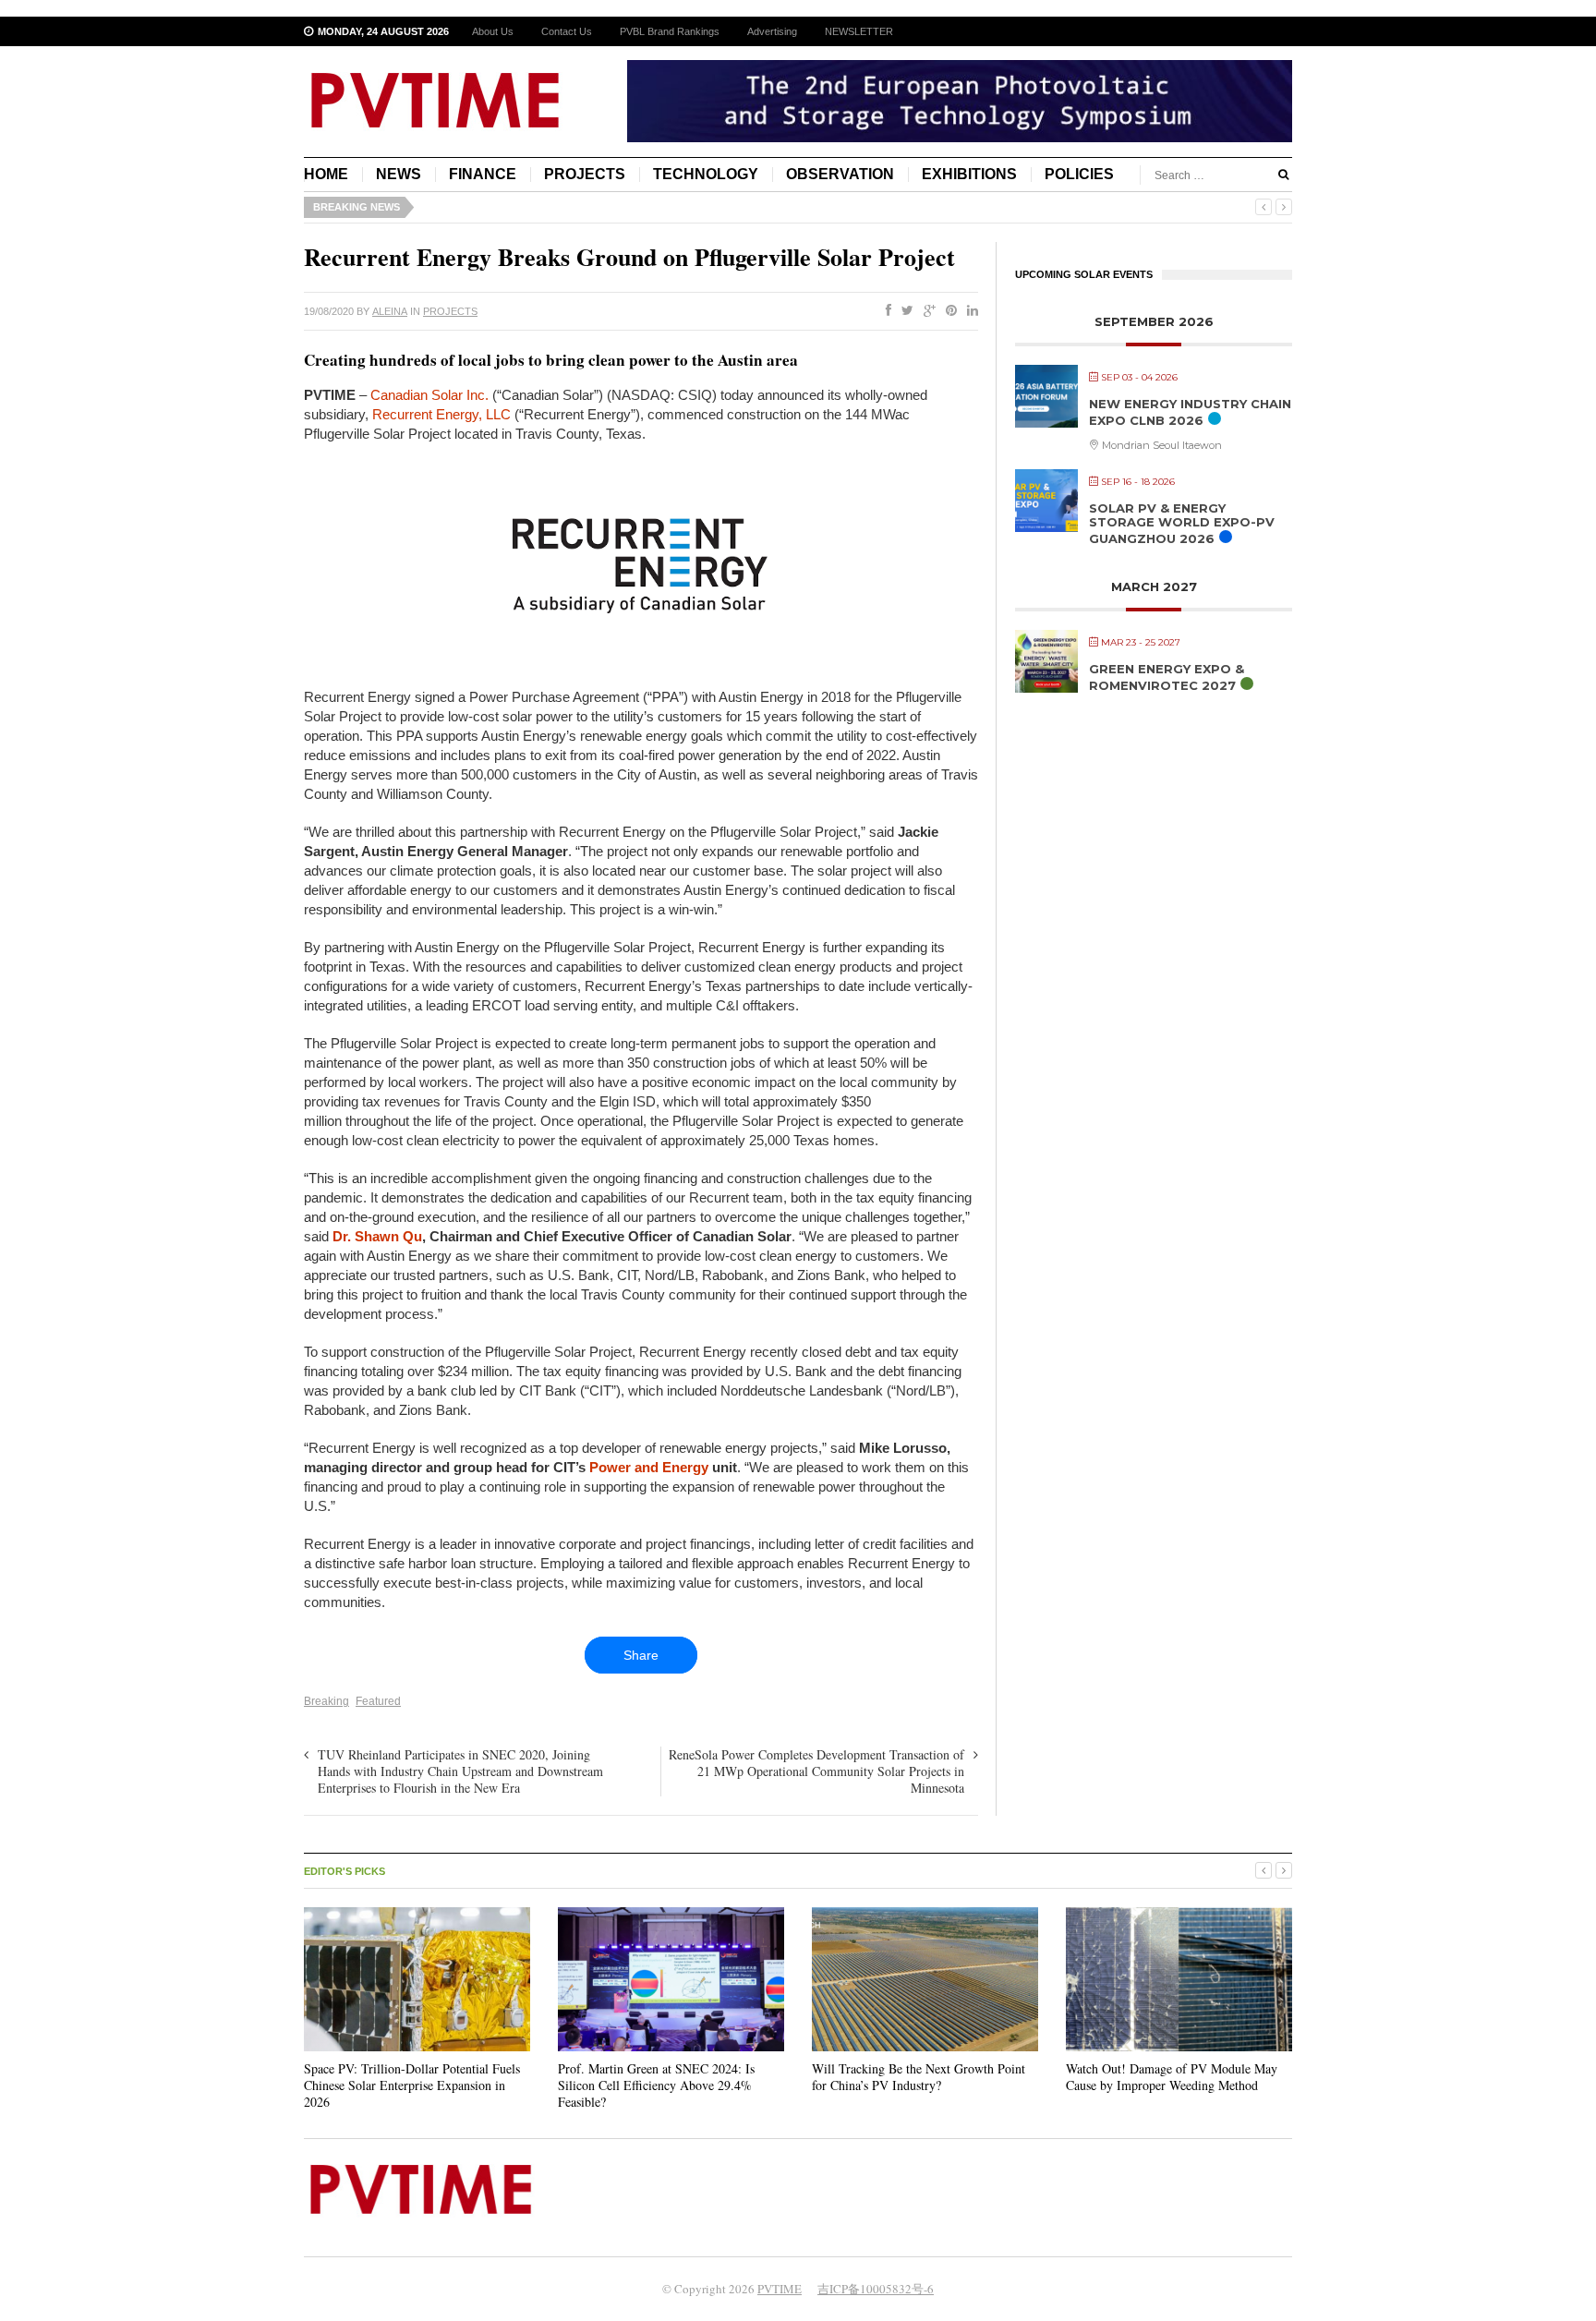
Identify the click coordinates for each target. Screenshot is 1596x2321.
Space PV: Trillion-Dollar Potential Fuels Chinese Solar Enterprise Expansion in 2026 (412, 2085)
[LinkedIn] (969, 311)
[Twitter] (904, 311)
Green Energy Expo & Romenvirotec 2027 (1167, 677)
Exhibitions (969, 174)
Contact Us (567, 31)
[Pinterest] (948, 311)
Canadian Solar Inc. (429, 395)
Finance (483, 174)
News (399, 174)
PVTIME (780, 2289)
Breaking (326, 1701)
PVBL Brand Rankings (670, 31)
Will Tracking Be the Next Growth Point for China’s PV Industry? (919, 2077)
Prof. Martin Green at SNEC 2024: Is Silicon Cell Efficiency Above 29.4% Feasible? (656, 2085)
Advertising (772, 31)
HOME (326, 174)
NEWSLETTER (859, 31)
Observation (840, 174)
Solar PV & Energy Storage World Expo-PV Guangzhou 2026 (1182, 523)
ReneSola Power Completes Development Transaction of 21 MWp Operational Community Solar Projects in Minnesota (816, 1771)
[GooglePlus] (926, 311)
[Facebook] (885, 311)
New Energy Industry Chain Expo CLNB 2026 (1190, 412)
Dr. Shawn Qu (377, 1236)
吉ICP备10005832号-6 (876, 2289)
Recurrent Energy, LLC (441, 414)
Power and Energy (649, 1467)
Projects (585, 174)
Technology (706, 174)
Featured (378, 1701)
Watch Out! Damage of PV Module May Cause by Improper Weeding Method (1172, 2077)
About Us (493, 31)
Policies (1079, 174)
